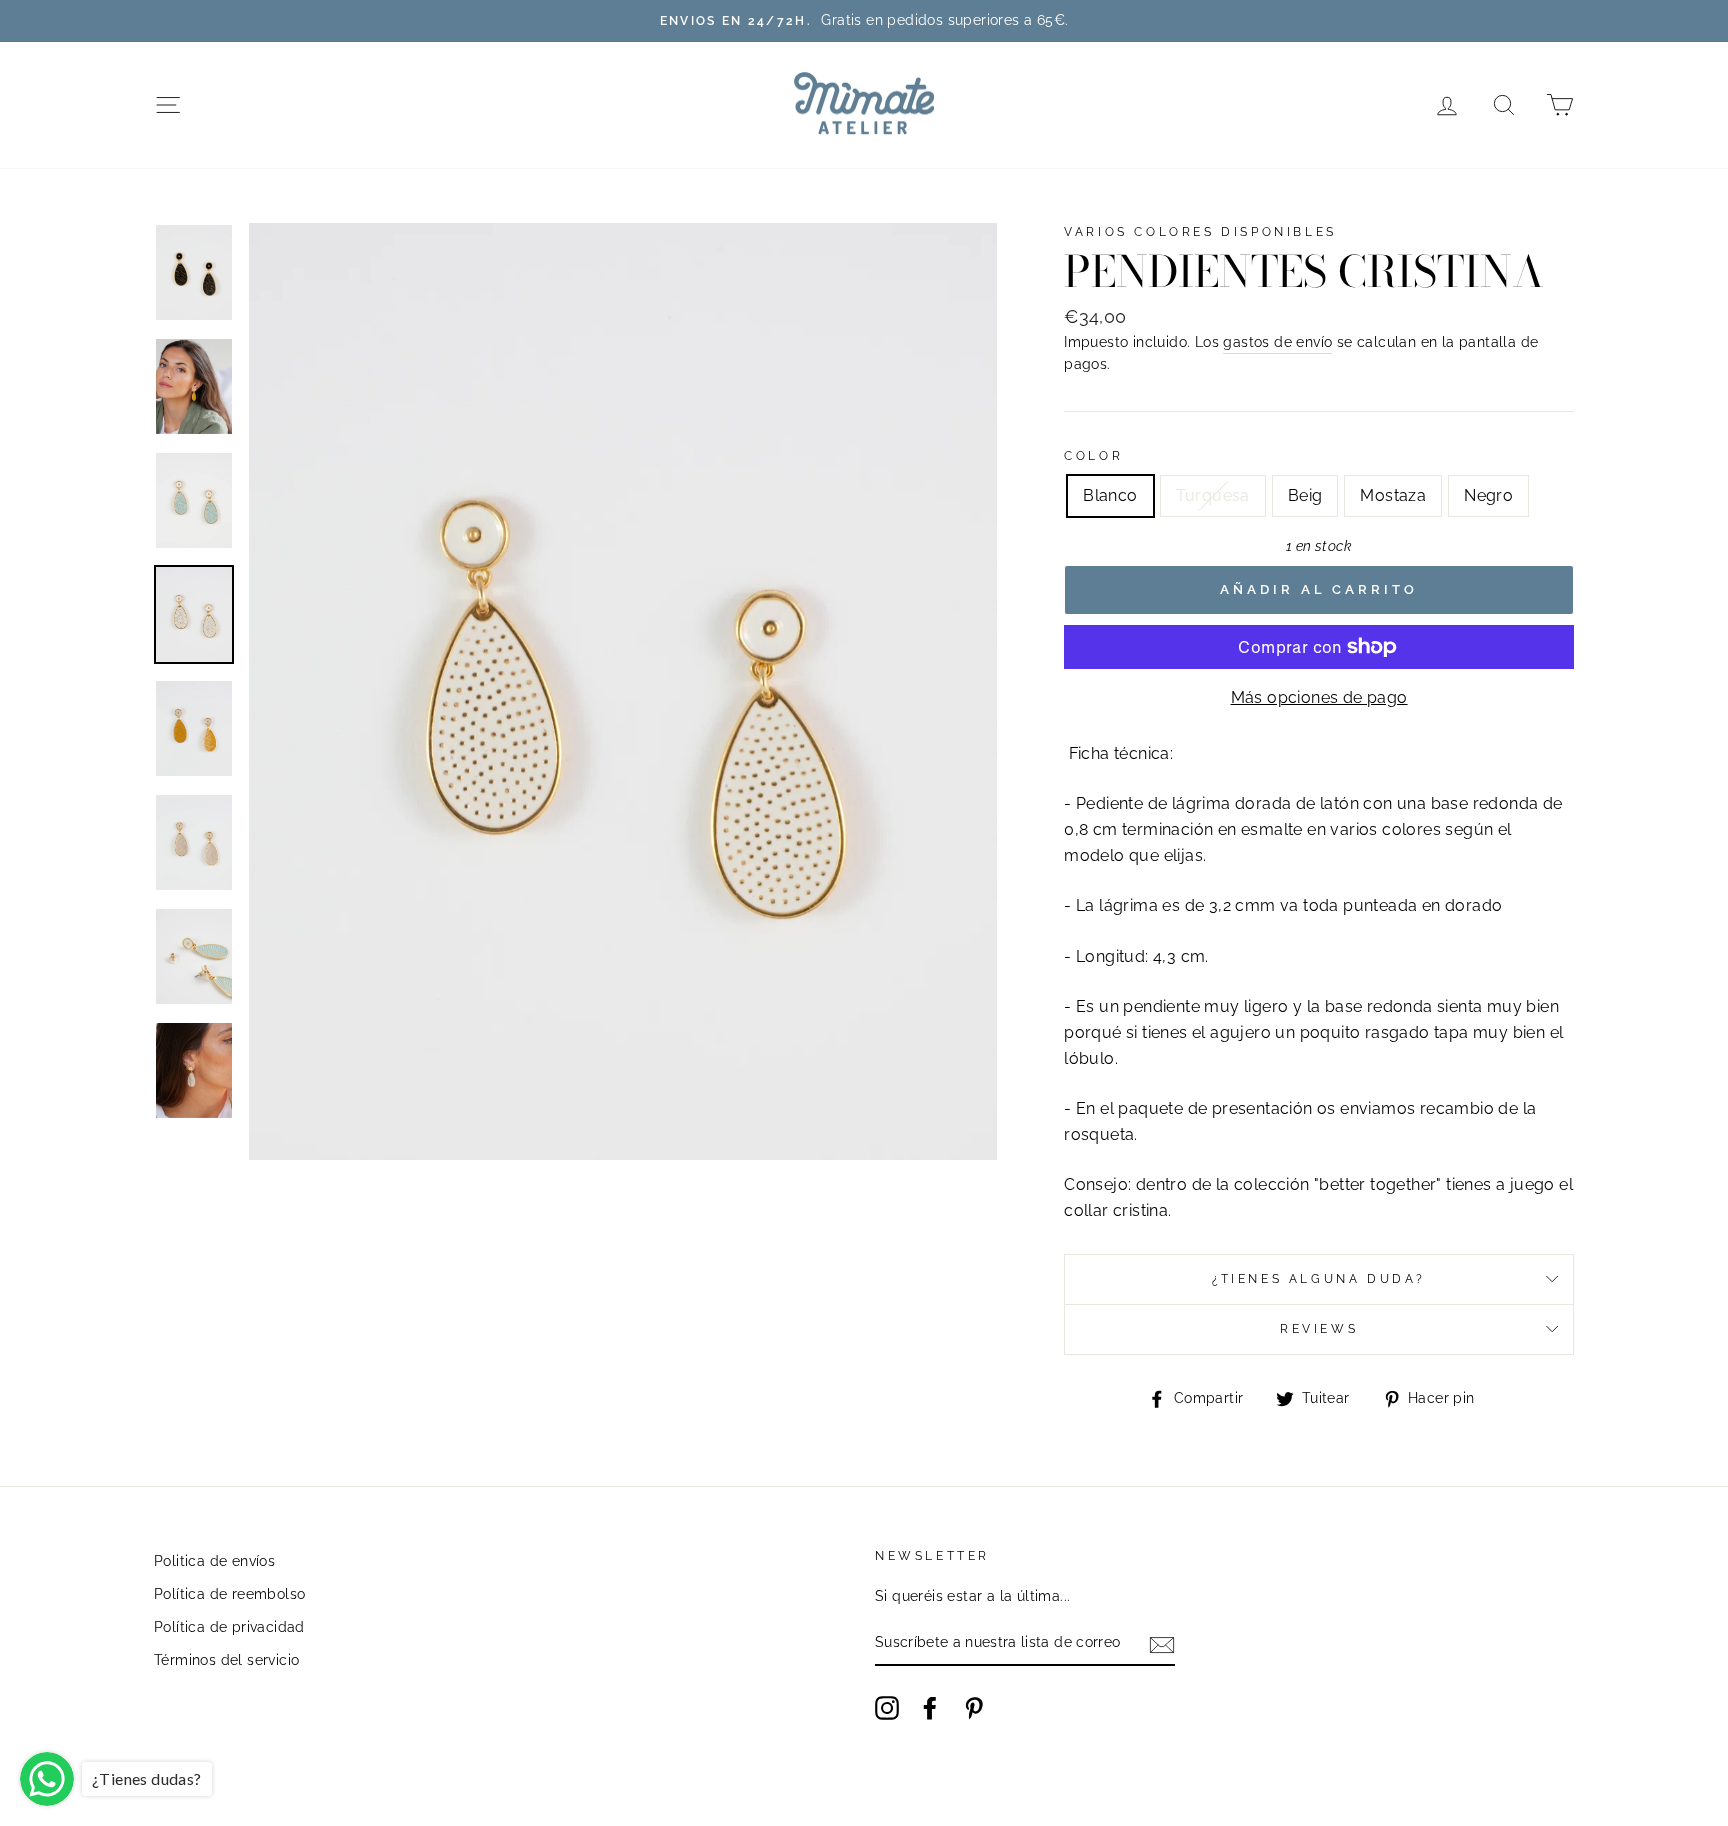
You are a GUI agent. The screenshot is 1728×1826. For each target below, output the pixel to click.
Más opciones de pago (1319, 697)
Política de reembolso (229, 1594)
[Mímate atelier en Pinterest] (974, 1708)
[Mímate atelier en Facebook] (930, 1708)
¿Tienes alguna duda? (1319, 1279)
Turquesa (1213, 495)
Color (1093, 456)
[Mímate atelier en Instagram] (887, 1708)
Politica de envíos (214, 1561)
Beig (1305, 495)
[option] (864, 21)
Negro (1488, 495)
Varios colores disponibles (1200, 232)
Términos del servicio (226, 1660)
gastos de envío (1277, 342)
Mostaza (1393, 495)
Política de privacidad (229, 1627)
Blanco (1110, 495)
